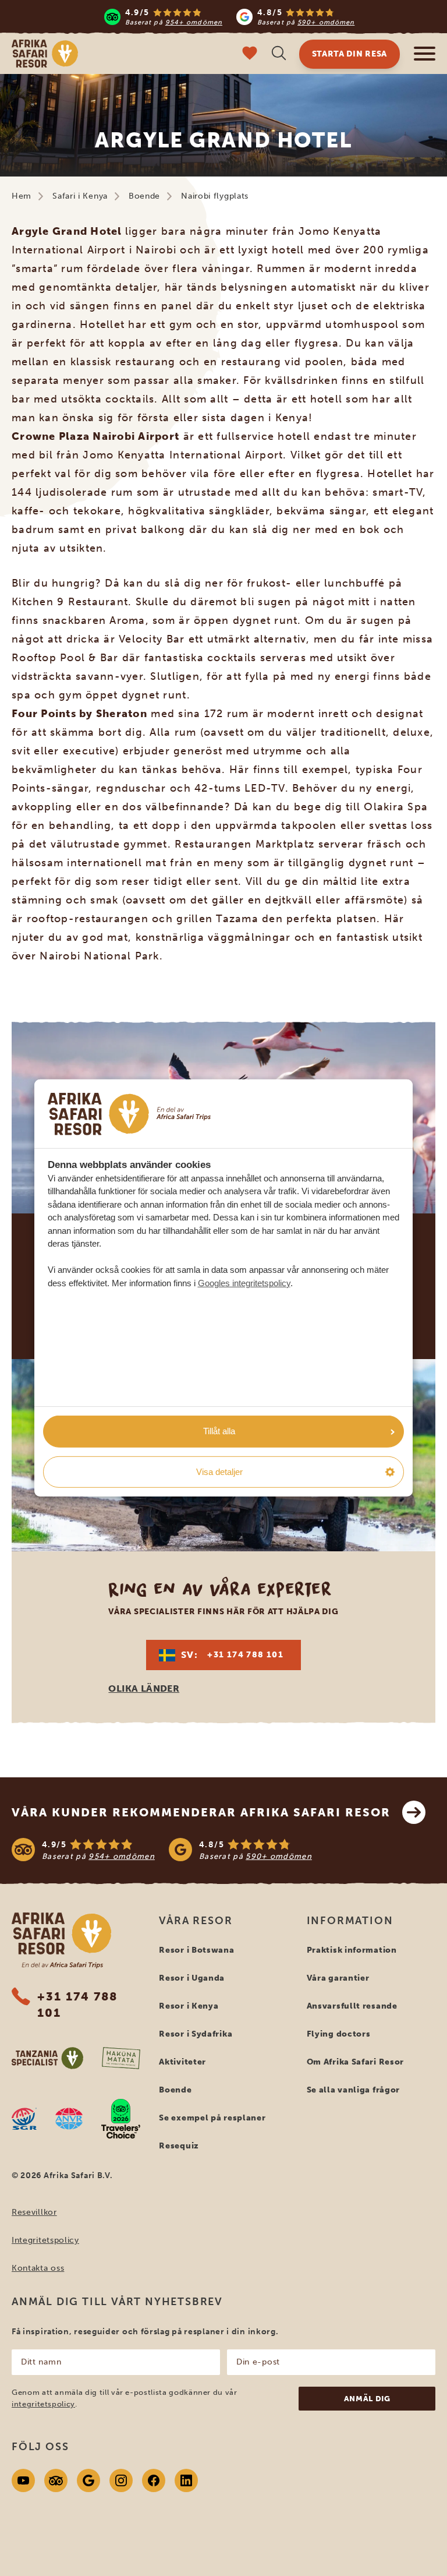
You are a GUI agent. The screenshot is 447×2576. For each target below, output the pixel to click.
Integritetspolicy (45, 2240)
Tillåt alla (219, 1431)
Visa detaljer (219, 1472)
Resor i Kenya (189, 2006)
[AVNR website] (69, 2119)
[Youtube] (23, 2480)
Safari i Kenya (80, 196)
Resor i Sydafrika (196, 2034)
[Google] (88, 2480)
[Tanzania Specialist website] (47, 2058)
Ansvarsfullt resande (352, 2006)
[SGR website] (24, 2119)
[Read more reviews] (230, 17)
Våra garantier (338, 1978)
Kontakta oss (38, 2268)
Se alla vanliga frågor (353, 2090)
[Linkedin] (186, 2480)
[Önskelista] (250, 54)
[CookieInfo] (129, 1114)
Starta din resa (350, 54)
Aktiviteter (182, 2062)
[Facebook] (154, 2480)
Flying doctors (339, 2034)
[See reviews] (223, 1850)
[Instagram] (121, 2480)
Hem (22, 196)
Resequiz (179, 2146)
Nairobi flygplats (215, 196)
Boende (144, 196)
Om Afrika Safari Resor (355, 2062)
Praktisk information (352, 1950)
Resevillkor (34, 2212)
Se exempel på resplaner (212, 2118)
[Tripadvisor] (56, 2480)
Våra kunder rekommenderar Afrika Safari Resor (201, 1812)
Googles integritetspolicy (244, 1283)
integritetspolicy (43, 2404)
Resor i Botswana (196, 1950)
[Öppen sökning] (279, 54)
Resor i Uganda (192, 1978)
